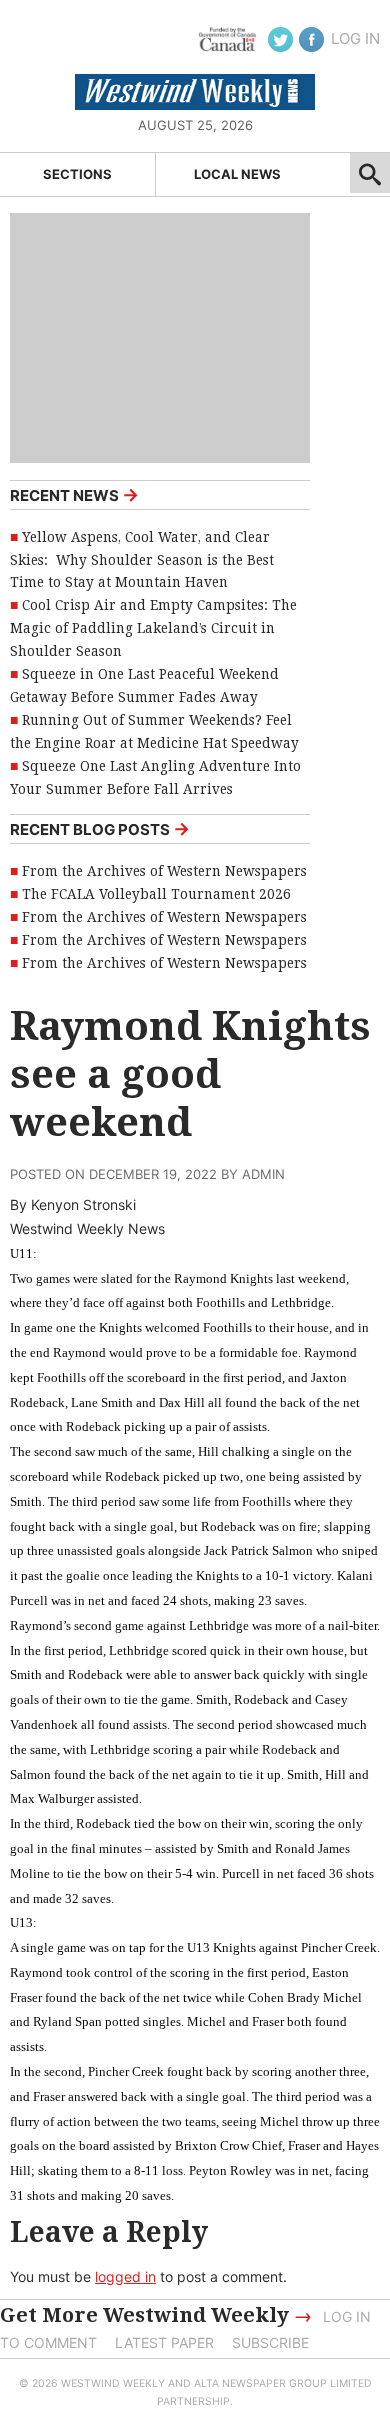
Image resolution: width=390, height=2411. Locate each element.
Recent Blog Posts (100, 828)
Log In (355, 38)
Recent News (74, 494)
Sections (77, 174)
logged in (125, 2276)
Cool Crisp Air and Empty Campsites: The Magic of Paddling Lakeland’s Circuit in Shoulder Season (153, 628)
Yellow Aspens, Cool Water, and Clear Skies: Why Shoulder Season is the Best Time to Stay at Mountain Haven (142, 560)
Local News (237, 174)
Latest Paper (164, 2342)
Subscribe (270, 2342)
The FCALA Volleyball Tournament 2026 (156, 894)
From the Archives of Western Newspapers (164, 871)
